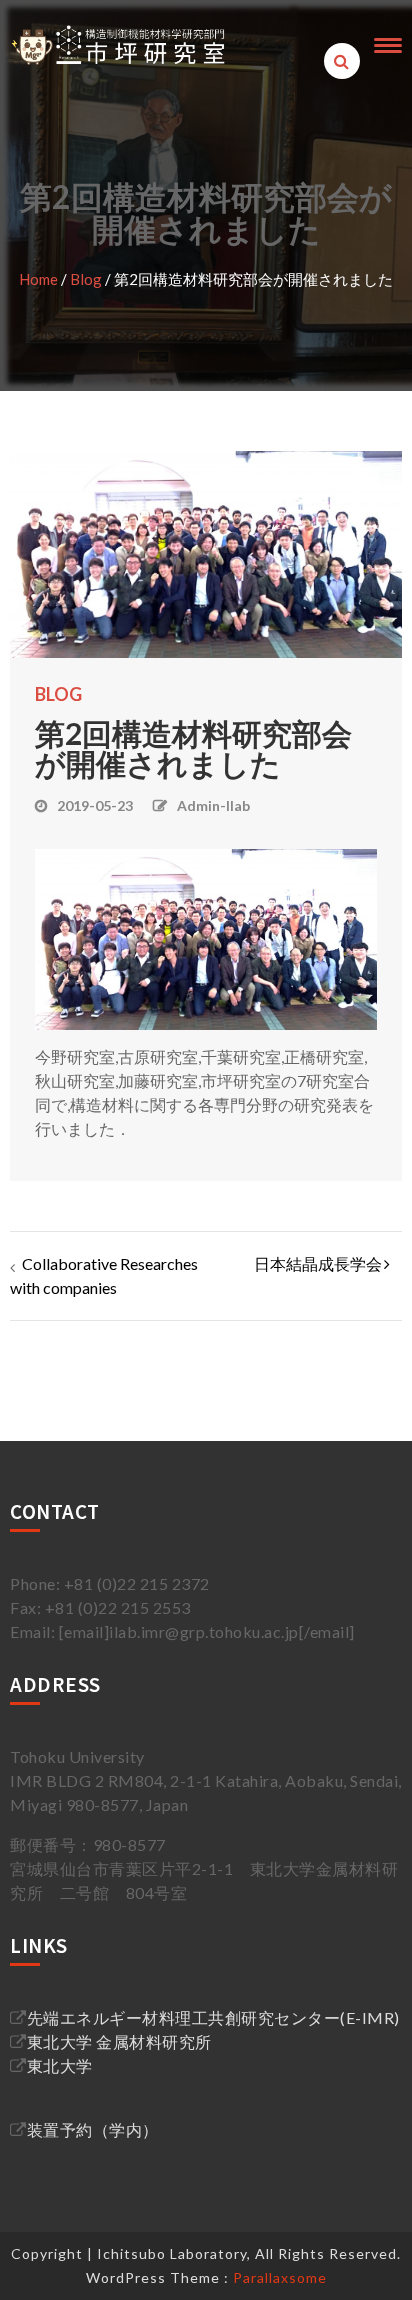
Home (38, 279)
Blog (86, 279)
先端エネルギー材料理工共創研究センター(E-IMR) (213, 2017)
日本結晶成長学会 (318, 1263)
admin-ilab (213, 805)
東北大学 (60, 2065)
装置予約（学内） (93, 2129)
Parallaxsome (280, 2277)
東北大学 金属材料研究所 (119, 2041)
